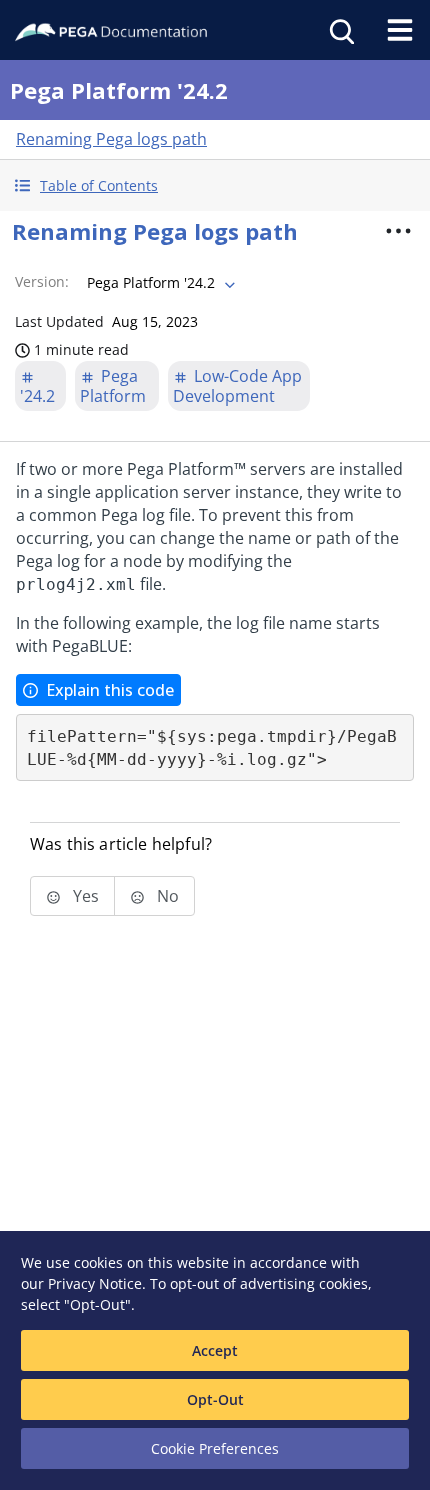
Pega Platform (113, 386)
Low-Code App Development (237, 386)
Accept (215, 1350)
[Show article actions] (399, 231)
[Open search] (340, 30)
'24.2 (37, 396)
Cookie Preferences (215, 1448)
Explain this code (110, 690)
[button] (215, 185)
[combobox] (159, 283)
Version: (42, 281)
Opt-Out (215, 1399)
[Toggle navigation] (400, 30)
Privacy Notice (95, 1283)
